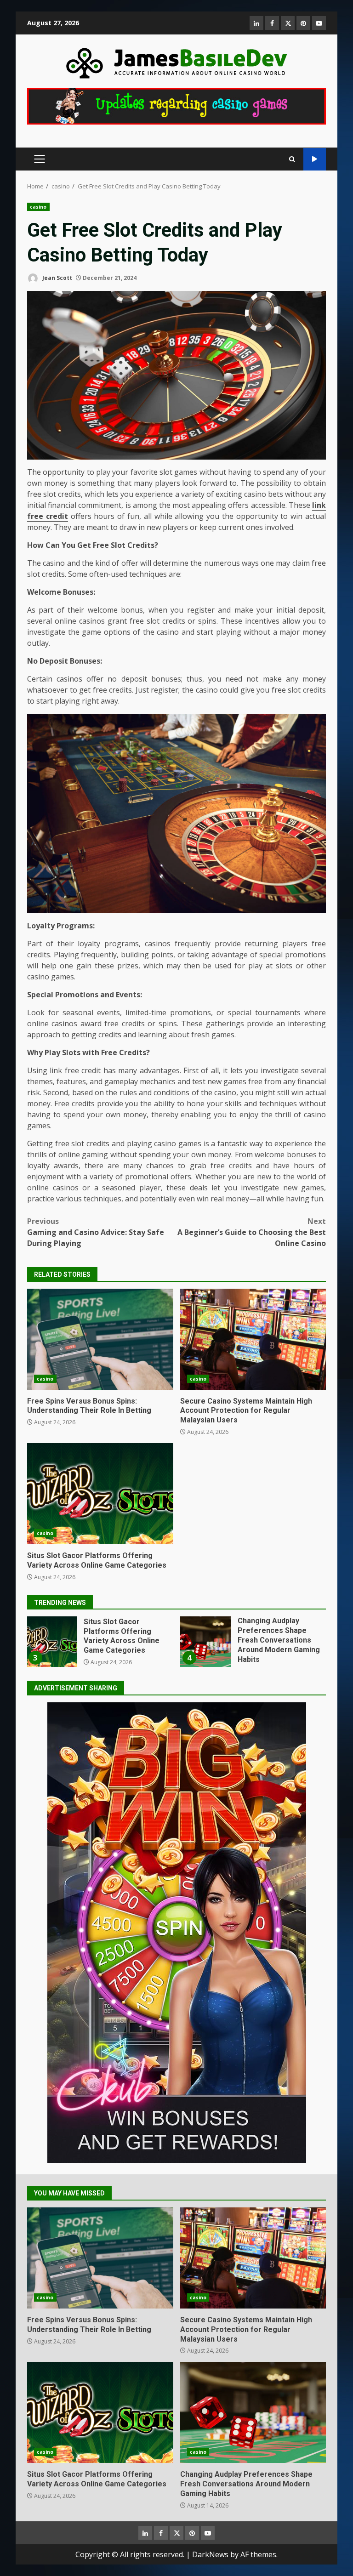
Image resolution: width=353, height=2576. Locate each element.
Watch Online (315, 159)
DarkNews (210, 2554)
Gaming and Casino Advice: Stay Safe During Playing (96, 1232)
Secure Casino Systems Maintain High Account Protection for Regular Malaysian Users (253, 1339)
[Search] (292, 159)
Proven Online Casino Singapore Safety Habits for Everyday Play (206, 1642)
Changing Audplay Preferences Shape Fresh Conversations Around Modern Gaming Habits (52, 1642)
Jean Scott (57, 278)
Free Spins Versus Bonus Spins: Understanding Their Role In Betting (100, 1339)
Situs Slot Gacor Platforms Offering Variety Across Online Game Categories (100, 1494)
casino (38, 207)
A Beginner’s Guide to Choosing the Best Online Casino (252, 1232)
